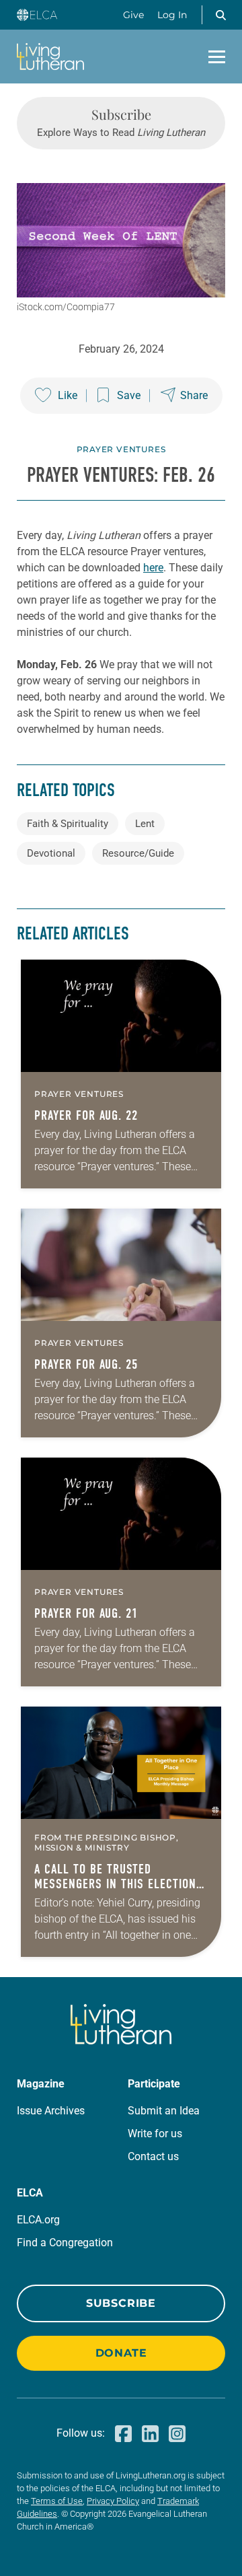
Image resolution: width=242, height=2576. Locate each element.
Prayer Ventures (121, 449)
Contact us (153, 2156)
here (153, 568)
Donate (121, 2353)
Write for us (155, 2134)
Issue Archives (51, 2111)
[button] (220, 15)
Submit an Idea (164, 2111)
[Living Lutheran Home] (50, 57)
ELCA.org (38, 2220)
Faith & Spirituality (68, 824)
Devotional (51, 853)
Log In (172, 15)
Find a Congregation (65, 2243)
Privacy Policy (113, 2501)
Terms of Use (57, 2501)
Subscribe (121, 2303)
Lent (145, 824)
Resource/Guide (138, 853)
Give (133, 15)
